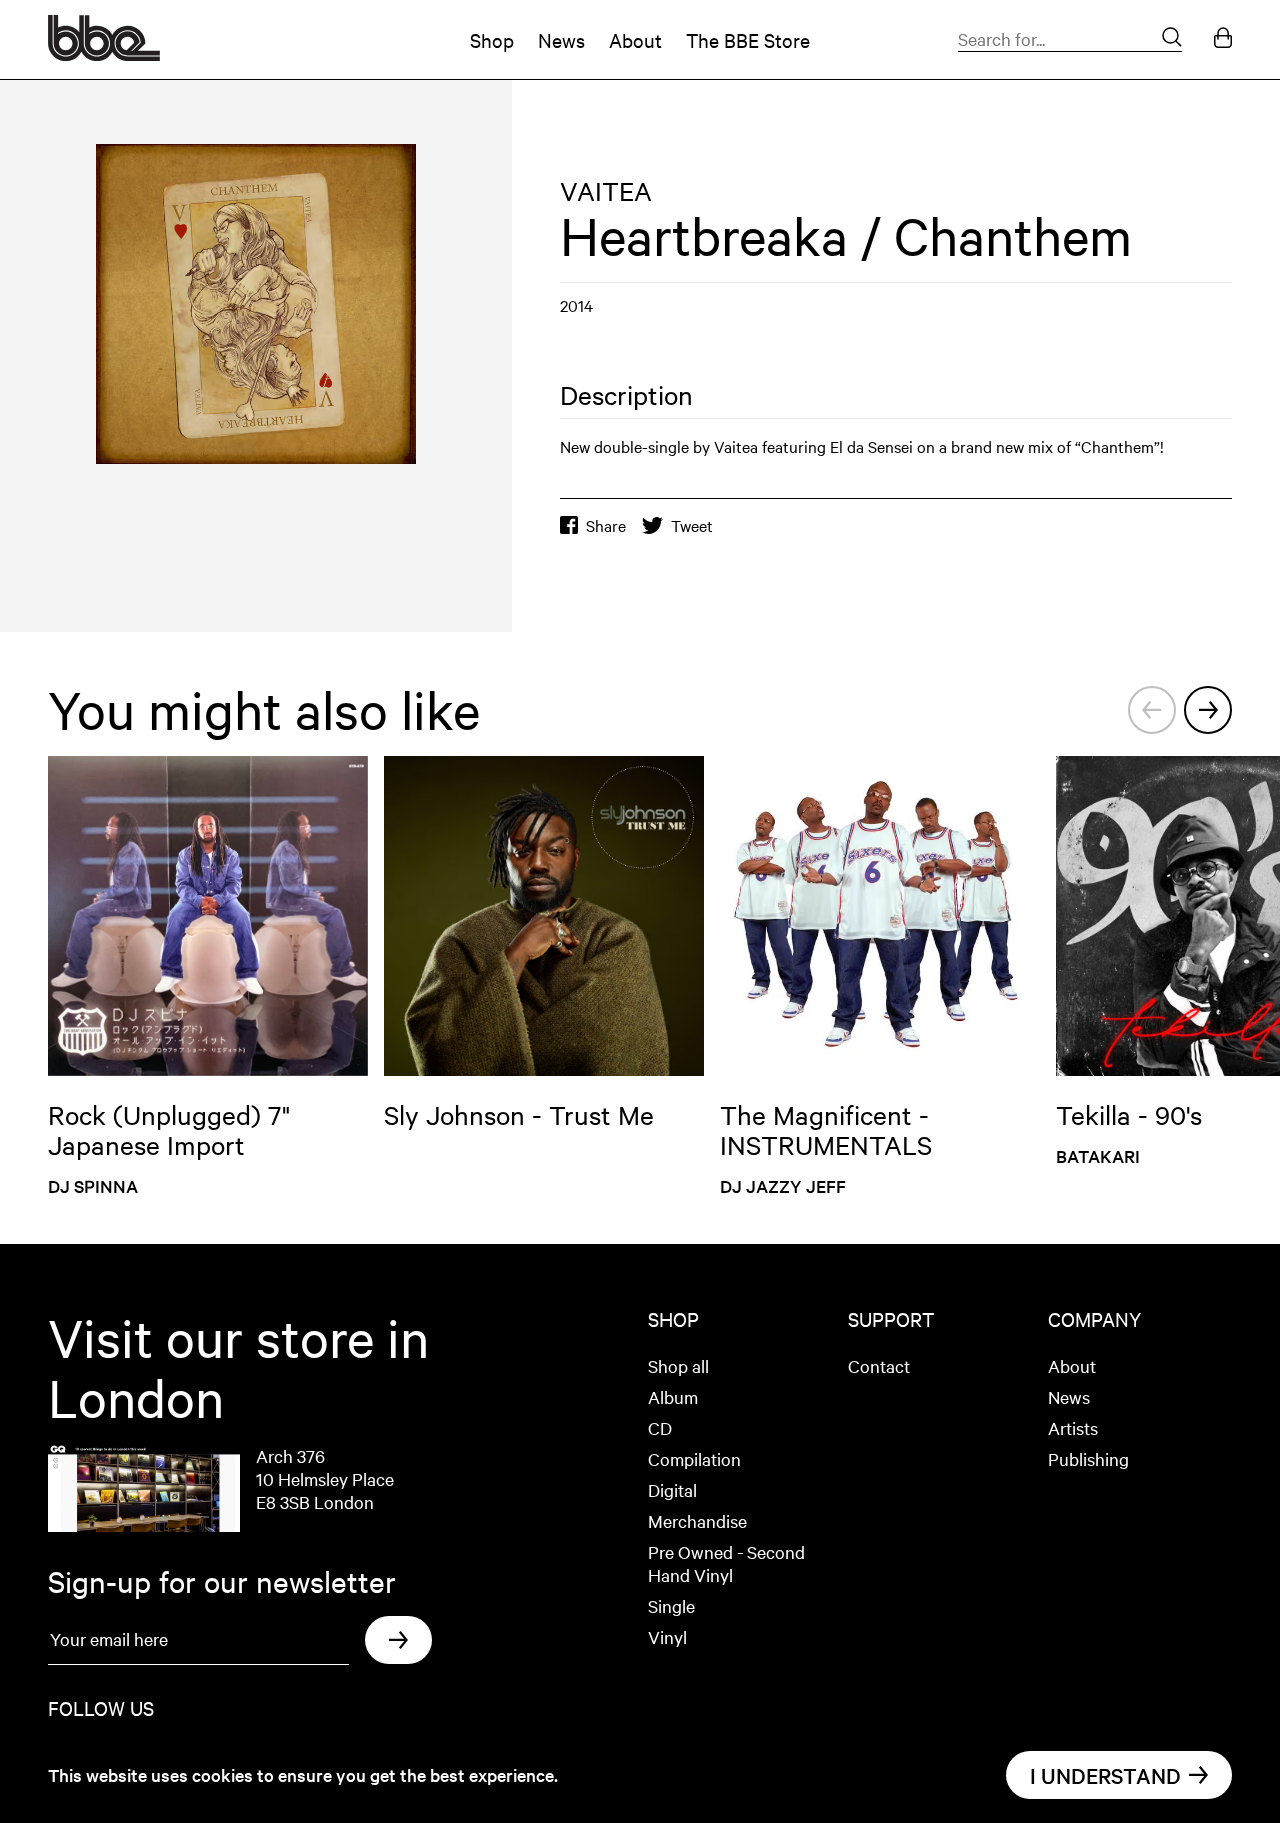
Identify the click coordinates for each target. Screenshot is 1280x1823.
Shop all (678, 1365)
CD (660, 1427)
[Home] (104, 54)
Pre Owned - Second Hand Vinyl (726, 1563)
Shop (492, 39)
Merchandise (697, 1520)
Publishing (1088, 1458)
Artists (1073, 1427)
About (635, 39)
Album (673, 1396)
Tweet (692, 525)
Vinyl (667, 1636)
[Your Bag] (1223, 39)
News (561, 39)
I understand (1105, 1775)
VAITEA (606, 190)
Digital (672, 1489)
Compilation (694, 1458)
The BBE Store (748, 39)
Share (606, 525)
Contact (879, 1365)
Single (671, 1605)
